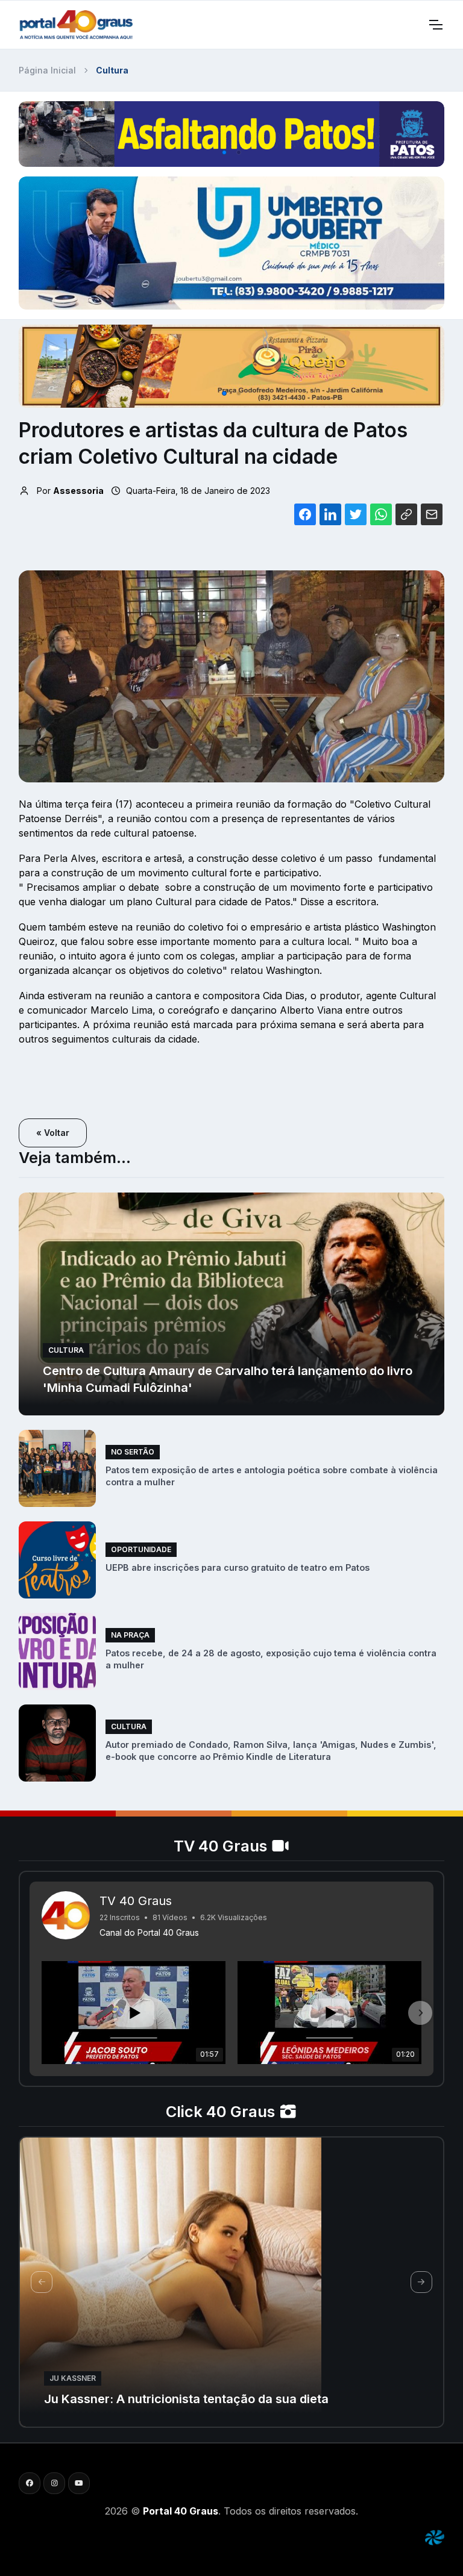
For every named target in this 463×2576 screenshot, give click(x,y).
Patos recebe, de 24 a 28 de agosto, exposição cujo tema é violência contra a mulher (271, 1659)
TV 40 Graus (136, 1901)
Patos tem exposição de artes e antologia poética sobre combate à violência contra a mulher (272, 1476)
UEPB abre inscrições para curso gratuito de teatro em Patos (238, 1567)
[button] (224, 152)
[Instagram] (54, 2483)
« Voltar (53, 1133)
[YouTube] (79, 2483)
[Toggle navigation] (435, 25)
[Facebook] (30, 2483)
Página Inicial (47, 70)
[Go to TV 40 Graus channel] (66, 1915)
